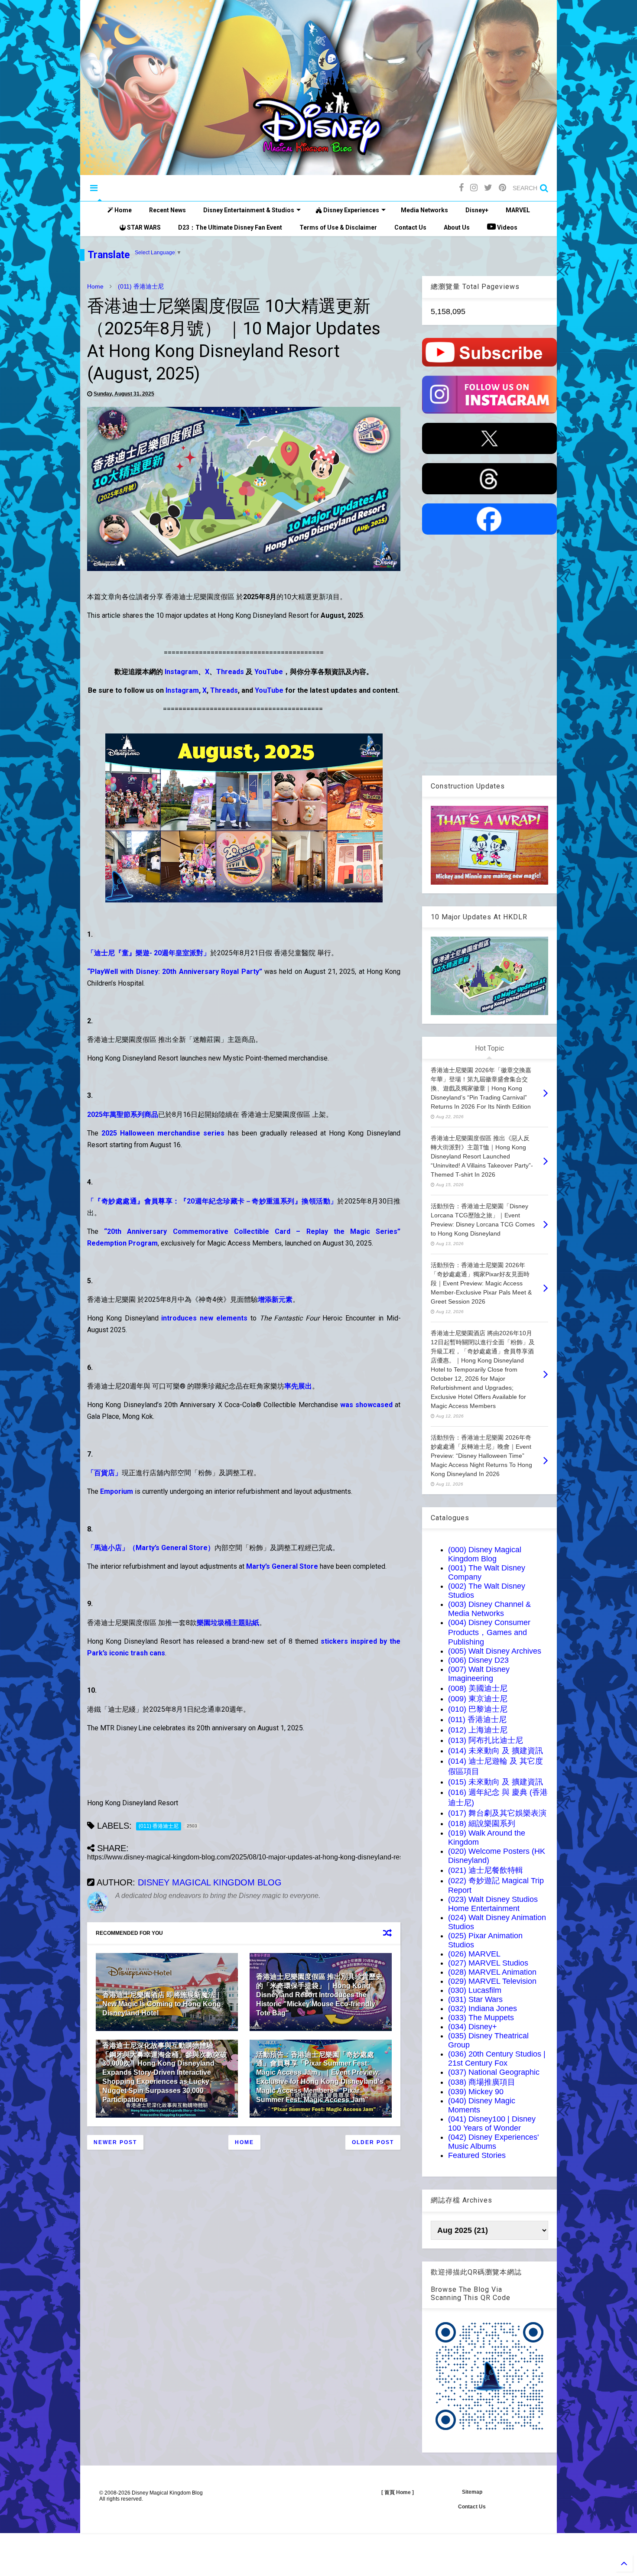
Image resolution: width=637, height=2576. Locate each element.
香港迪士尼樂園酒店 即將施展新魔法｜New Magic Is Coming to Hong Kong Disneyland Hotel (162, 2004)
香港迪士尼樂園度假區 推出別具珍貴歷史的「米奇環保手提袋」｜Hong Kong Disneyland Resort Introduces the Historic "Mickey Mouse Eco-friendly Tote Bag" (319, 1995)
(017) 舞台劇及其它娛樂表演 (497, 1813)
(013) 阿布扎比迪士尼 (486, 1740)
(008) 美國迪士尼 (478, 1688)
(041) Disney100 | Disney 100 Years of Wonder (492, 2123)
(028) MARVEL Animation (492, 1972)
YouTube (269, 672)
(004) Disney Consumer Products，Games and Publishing (489, 1632)
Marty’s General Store (282, 1566)
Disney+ (477, 210)
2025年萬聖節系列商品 (123, 1114)
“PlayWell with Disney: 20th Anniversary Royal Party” (175, 972)
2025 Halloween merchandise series (163, 1133)
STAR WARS (143, 227)
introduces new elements (204, 1318)
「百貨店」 (104, 1473)
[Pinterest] (502, 188)
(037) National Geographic (494, 2072)
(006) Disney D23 (478, 1660)
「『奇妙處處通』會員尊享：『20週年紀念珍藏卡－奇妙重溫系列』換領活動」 (212, 1201)
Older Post (373, 2142)
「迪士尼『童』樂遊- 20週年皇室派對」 (149, 953)
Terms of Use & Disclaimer (338, 227)
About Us (457, 227)
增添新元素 (275, 1299)
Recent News (167, 210)
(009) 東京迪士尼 (478, 1699)
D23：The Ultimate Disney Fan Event (230, 227)
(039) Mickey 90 (476, 2092)
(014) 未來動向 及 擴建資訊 (496, 1751)
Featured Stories (477, 2155)
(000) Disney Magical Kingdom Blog (485, 1554)
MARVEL (518, 210)
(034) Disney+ (473, 2027)
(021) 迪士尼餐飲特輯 (486, 1870)
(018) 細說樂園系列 (482, 1823)
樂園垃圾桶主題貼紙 (228, 1623)
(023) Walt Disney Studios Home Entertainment (493, 1904)
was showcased (366, 1405)
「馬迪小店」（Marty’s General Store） (151, 1548)
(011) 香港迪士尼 (141, 286)
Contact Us (410, 227)
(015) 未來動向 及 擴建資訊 (496, 1782)
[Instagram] (474, 188)
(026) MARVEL (474, 1954)
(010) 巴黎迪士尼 (478, 1709)
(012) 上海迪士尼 (478, 1730)
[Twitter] (488, 188)
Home (122, 210)
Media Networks (424, 210)
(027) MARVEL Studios (488, 1963)
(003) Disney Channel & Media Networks (489, 1609)
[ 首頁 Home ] (398, 2492)
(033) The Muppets (481, 2018)
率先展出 (298, 1386)
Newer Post (115, 2142)
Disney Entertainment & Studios (249, 210)
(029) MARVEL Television (492, 1981)
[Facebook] (461, 188)
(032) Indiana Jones (483, 2008)
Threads (230, 672)
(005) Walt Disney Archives (495, 1651)
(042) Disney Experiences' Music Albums (493, 2142)
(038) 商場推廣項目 (482, 2082)
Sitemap (472, 2492)
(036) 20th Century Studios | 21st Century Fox (497, 2059)
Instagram (181, 672)
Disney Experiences (351, 210)
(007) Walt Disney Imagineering (479, 1674)
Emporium (117, 1491)
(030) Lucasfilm (475, 1990)
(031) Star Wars (475, 1999)
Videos (507, 227)
